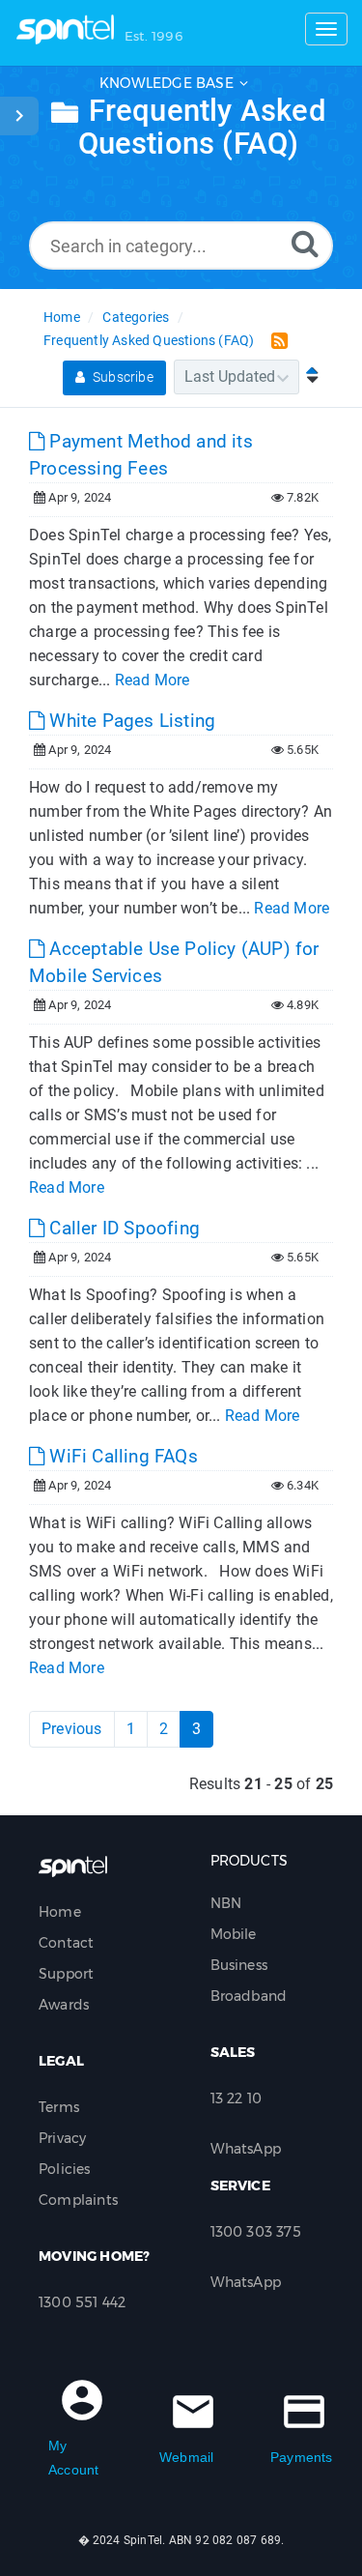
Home (62, 317)
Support (66, 1974)
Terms (59, 2107)
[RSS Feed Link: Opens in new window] (276, 340)
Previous (72, 1729)
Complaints (78, 2200)
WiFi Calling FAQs (121, 1456)
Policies (65, 2169)
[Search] (305, 243)
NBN (226, 1903)
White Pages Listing (130, 721)
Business (239, 1965)
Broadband (249, 1996)
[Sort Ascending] (308, 376)
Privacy (62, 2138)
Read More (153, 680)
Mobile (234, 1934)
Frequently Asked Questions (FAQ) (149, 340)
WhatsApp (246, 2149)
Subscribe (122, 377)
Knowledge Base (167, 83)
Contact (66, 1943)
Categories (136, 317)
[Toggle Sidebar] (19, 116)
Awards (64, 2005)
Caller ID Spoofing (122, 1228)
